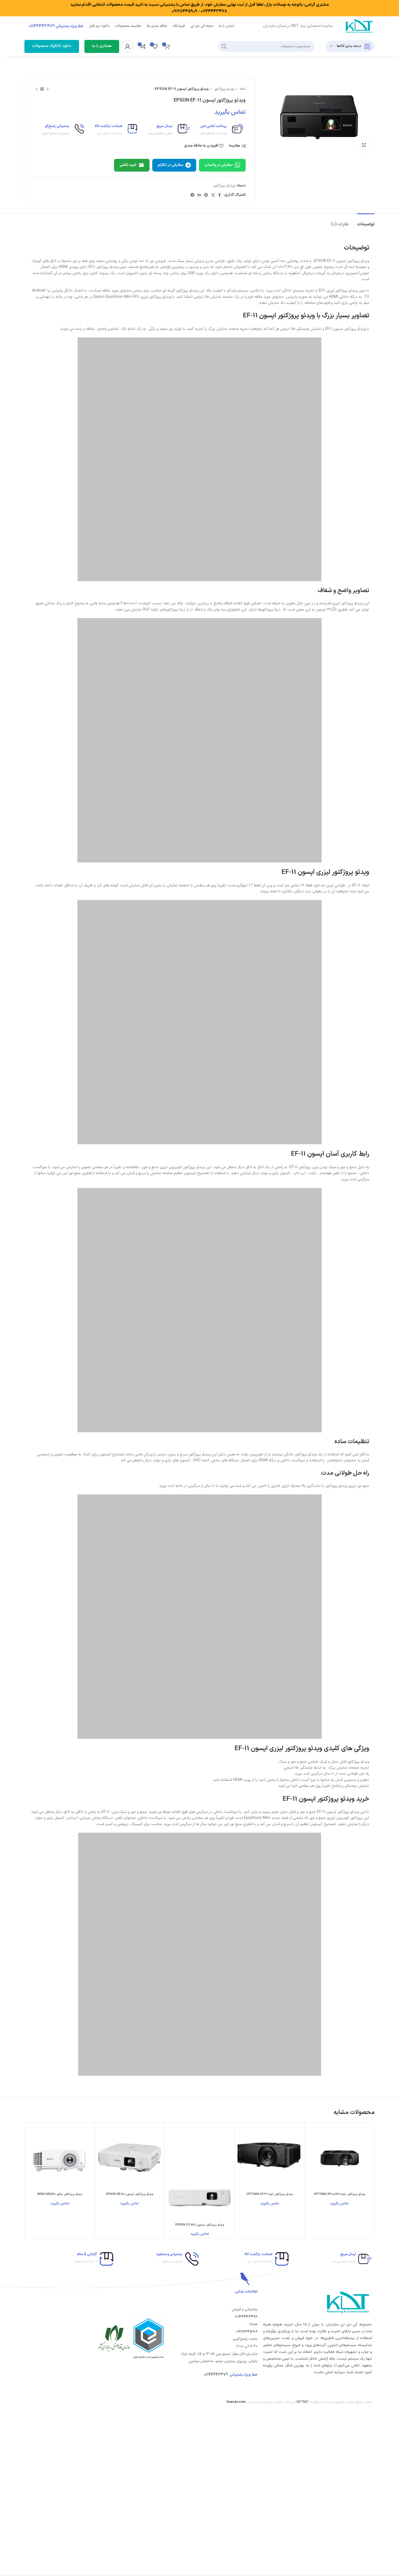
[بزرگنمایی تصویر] (364, 145)
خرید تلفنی (128, 165)
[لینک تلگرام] (192, 195)
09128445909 (247, 2332)
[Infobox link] (219, 130)
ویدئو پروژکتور (224, 89)
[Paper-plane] (45, 2402)
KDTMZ (302, 2402)
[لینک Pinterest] (206, 195)
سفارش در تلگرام (170, 165)
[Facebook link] (219, 195)
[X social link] (213, 195)
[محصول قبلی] (47, 89)
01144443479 (216, 2375)
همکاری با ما (102, 46)
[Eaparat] (33, 2402)
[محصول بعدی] (37, 89)
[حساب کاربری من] (128, 46)
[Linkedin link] (199, 195)
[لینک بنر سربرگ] (199, 8)
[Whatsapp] (57, 2402)
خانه (242, 89)
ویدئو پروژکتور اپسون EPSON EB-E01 (130, 2194)
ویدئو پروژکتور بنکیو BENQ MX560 (60, 2194)
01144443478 (246, 2317)
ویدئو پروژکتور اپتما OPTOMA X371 (270, 2194)
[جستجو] (224, 46)
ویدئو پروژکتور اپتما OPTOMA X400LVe (340, 2194)
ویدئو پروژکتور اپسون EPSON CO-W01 (200, 2225)
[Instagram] (69, 2402)
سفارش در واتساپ (218, 165)
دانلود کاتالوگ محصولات (52, 46)
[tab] (366, 222)
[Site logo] (359, 26)
